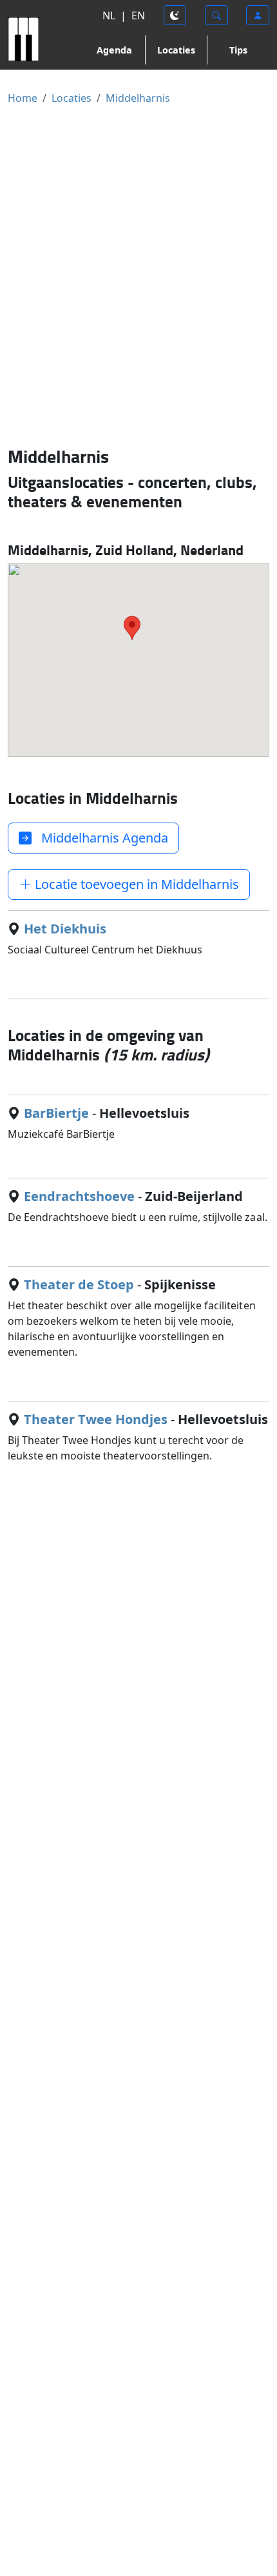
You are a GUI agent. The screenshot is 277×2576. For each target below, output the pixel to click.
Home (23, 98)
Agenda (114, 50)
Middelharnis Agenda (100, 838)
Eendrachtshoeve (79, 1196)
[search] (216, 15)
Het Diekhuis (65, 929)
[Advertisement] (138, 275)
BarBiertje (56, 1113)
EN (138, 15)
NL (109, 15)
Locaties (176, 50)
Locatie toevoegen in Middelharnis (135, 884)
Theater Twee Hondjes (96, 1419)
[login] (258, 15)
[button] (132, 628)
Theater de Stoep (79, 1284)
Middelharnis (138, 98)
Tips (238, 50)
